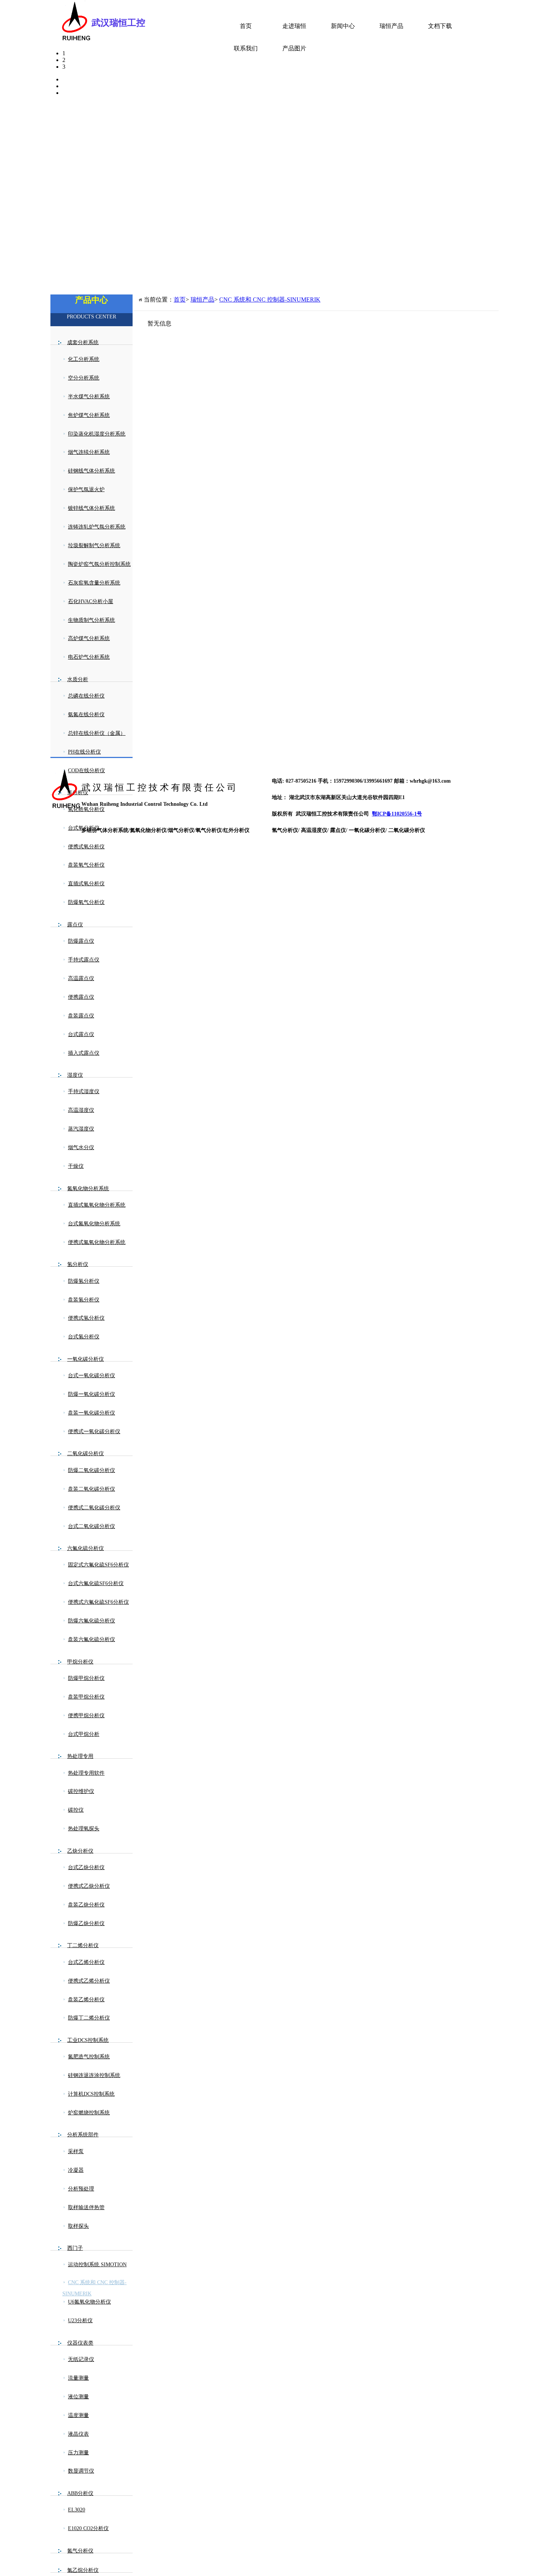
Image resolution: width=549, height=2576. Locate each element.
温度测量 (78, 2415)
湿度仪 (75, 1075)
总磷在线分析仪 (86, 696)
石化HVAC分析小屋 (91, 601)
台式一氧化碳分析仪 (91, 1376)
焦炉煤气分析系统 (89, 415)
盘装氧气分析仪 (86, 865)
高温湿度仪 (81, 1110)
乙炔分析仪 (80, 1851)
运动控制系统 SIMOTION (97, 2265)
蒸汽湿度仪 (81, 1129)
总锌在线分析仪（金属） (97, 733)
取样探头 (78, 2226)
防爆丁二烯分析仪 (89, 2018)
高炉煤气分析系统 (89, 638)
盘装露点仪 (81, 1016)
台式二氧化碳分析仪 (91, 1526)
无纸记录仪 (81, 2359)
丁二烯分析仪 (83, 1945)
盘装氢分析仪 (84, 1300)
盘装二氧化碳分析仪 (91, 1489)
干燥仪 (76, 1166)
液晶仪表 (78, 2434)
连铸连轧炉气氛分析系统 (97, 527)
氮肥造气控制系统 (89, 2057)
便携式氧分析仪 (86, 847)
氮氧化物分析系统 (88, 1189)
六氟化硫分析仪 (86, 1548)
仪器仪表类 (80, 2343)
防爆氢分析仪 (84, 1281)
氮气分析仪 (80, 2551)
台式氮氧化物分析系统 (94, 1224)
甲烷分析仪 (80, 1662)
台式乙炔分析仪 (86, 1867)
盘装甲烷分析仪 (86, 1697)
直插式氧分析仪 (86, 884)
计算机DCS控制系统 (91, 2094)
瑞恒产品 (391, 26)
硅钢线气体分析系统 (91, 471)
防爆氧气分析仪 (86, 902)
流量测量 (78, 2378)
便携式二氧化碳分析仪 (94, 1508)
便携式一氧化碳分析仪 (94, 1432)
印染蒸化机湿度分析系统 (97, 434)
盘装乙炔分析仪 (86, 1905)
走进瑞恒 (294, 26)
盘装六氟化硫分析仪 (91, 1639)
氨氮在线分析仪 (86, 715)
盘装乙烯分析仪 (86, 2000)
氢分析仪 (78, 1264)
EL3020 (77, 2510)
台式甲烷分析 (84, 1734)
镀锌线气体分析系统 (91, 508)
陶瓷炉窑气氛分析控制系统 (99, 564)
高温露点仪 (81, 978)
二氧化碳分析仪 (86, 1454)
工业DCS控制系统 (88, 2040)
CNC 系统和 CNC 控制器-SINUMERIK (94, 2288)
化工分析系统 (84, 359)
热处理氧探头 (84, 1829)
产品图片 (294, 48)
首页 (246, 26)
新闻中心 (343, 26)
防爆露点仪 (81, 941)
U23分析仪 (80, 2321)
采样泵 (76, 2151)
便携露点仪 (81, 997)
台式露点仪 (81, 1034)
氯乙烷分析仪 (83, 2570)
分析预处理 (81, 2189)
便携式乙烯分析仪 (89, 1981)
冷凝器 (76, 2170)
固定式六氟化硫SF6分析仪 (98, 1565)
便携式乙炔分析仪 (89, 1886)
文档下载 (440, 26)
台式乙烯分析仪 (86, 1962)
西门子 (75, 2248)
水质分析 (78, 679)
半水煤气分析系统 (89, 397)
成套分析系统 (83, 342)
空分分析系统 (84, 378)
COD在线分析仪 (86, 771)
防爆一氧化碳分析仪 (91, 1394)
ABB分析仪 (80, 2493)
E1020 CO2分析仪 (88, 2528)
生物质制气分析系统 (91, 620)
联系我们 (246, 48)
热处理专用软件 (86, 1773)
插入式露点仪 (84, 1053)
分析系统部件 (83, 2135)
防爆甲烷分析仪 (86, 1678)
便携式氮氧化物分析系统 (97, 1242)
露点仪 (75, 925)
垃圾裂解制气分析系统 (94, 545)
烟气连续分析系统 (89, 452)
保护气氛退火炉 (86, 489)
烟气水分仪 (81, 1147)
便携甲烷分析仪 (86, 1716)
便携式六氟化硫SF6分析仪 (98, 1602)
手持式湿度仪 (84, 1091)
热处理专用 (80, 1756)
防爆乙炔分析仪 (86, 1923)
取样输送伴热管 (86, 2207)
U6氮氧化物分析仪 (89, 2302)
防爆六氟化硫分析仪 (91, 1621)
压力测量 (78, 2453)
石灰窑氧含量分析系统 (94, 583)
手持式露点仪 (84, 960)
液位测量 (78, 2397)
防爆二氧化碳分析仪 (91, 1470)
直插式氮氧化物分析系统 (97, 1205)
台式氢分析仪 (84, 1337)
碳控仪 (76, 1810)
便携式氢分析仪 (86, 1318)
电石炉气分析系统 (89, 657)
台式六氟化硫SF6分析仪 (96, 1583)
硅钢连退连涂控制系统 (94, 2075)
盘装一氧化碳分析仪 (91, 1413)
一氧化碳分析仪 (86, 1359)
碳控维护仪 (81, 1791)
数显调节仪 (81, 2471)
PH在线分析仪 (84, 752)
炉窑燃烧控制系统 (89, 2113)
